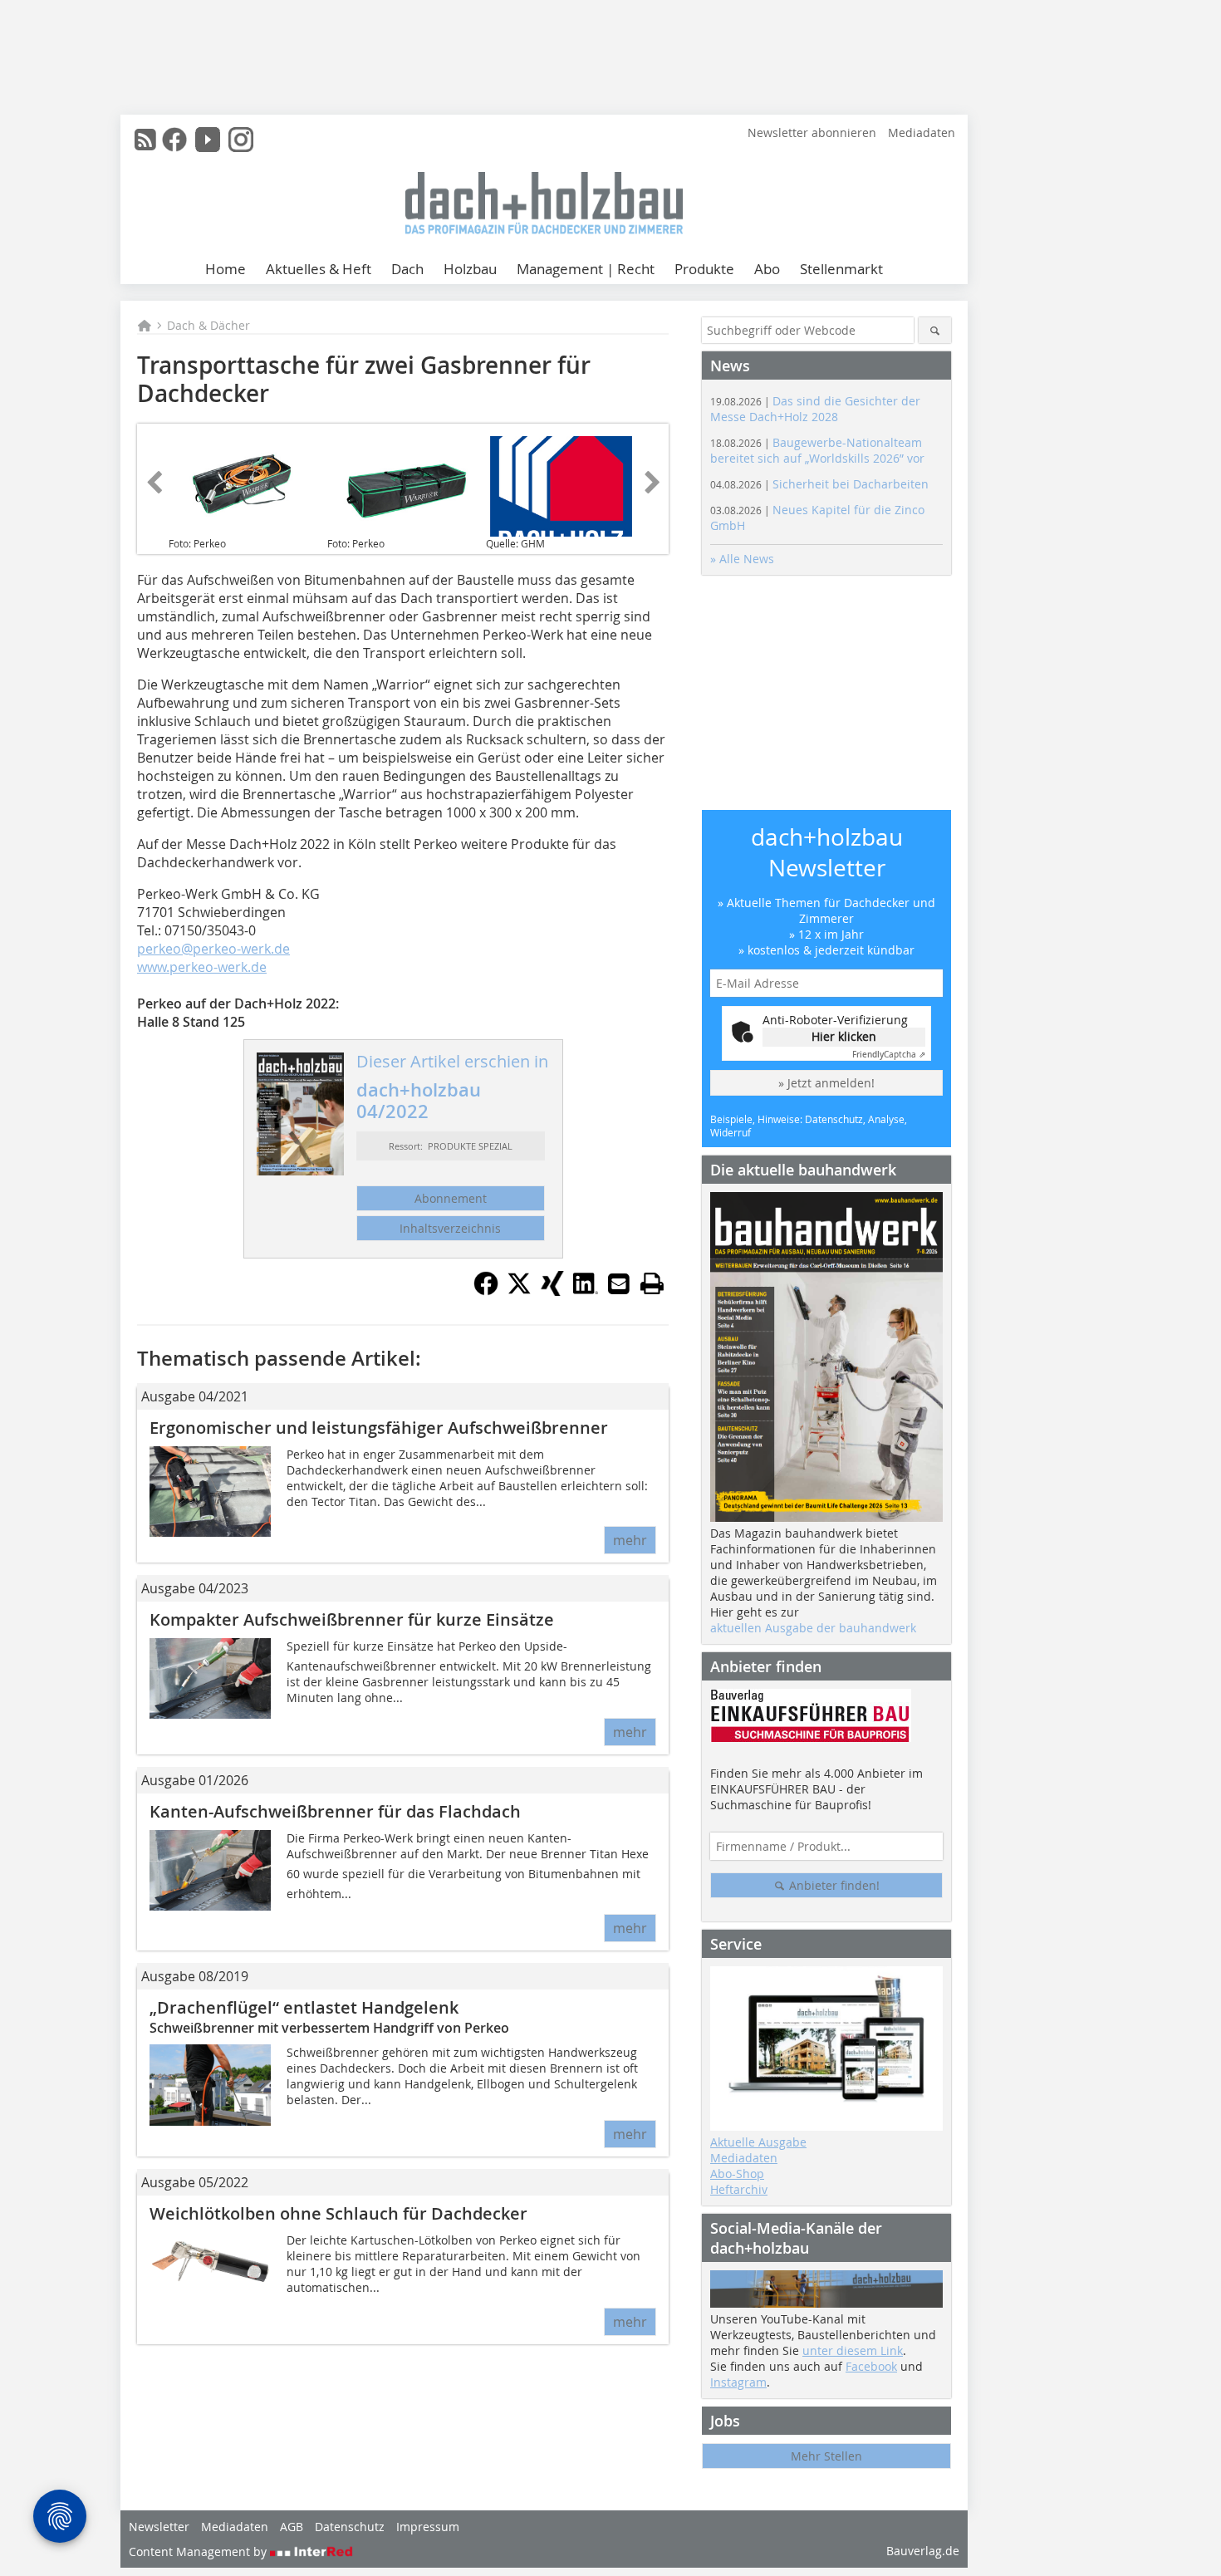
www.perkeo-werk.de (202, 967)
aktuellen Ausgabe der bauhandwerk (813, 1628)
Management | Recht (586, 269)
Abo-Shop (737, 2174)
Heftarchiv (739, 2189)
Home (226, 269)
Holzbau (470, 269)
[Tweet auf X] (519, 1291)
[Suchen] (935, 330)
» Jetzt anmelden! (826, 1083)
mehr (630, 1540)
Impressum (428, 2527)
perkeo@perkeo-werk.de (213, 949)
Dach (407, 269)
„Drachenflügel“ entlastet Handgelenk (304, 2007)
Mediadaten (922, 132)
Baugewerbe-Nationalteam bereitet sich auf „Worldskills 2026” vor (817, 450)
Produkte (704, 269)
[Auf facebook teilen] (486, 1291)
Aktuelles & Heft (319, 269)
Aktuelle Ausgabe (758, 2142)
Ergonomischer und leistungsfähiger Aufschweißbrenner (379, 1428)
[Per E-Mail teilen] (619, 1283)
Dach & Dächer (208, 325)
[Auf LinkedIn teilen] (586, 1291)
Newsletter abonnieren (812, 132)
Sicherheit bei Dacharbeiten (819, 484)
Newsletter (159, 2527)
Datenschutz (350, 2527)
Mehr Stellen (826, 2456)
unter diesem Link (853, 2350)
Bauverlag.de (923, 2551)
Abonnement (451, 1198)
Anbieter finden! (833, 1885)
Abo (767, 269)
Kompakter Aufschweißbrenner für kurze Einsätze (352, 1619)
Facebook (871, 2366)
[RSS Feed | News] (145, 140)
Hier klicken (844, 1036)
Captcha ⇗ (889, 1055)
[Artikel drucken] (652, 1283)
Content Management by (199, 2551)
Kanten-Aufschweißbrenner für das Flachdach (335, 1811)
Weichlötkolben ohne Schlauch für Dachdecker (338, 2213)
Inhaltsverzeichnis (450, 1228)
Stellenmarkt (841, 269)
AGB (292, 2527)
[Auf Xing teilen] (552, 1291)
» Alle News (742, 559)
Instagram (738, 2382)
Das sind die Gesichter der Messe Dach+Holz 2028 (815, 409)
